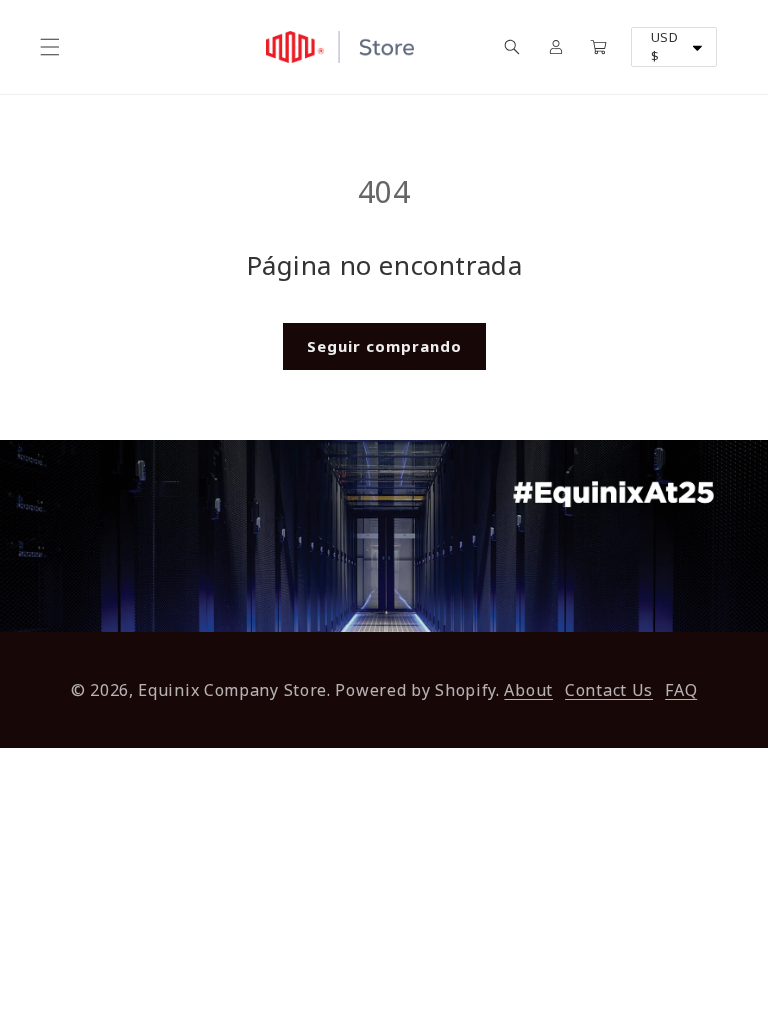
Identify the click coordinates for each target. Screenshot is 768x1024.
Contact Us (609, 690)
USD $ (664, 47)
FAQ (681, 690)
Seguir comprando (384, 346)
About (528, 690)
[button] (50, 47)
